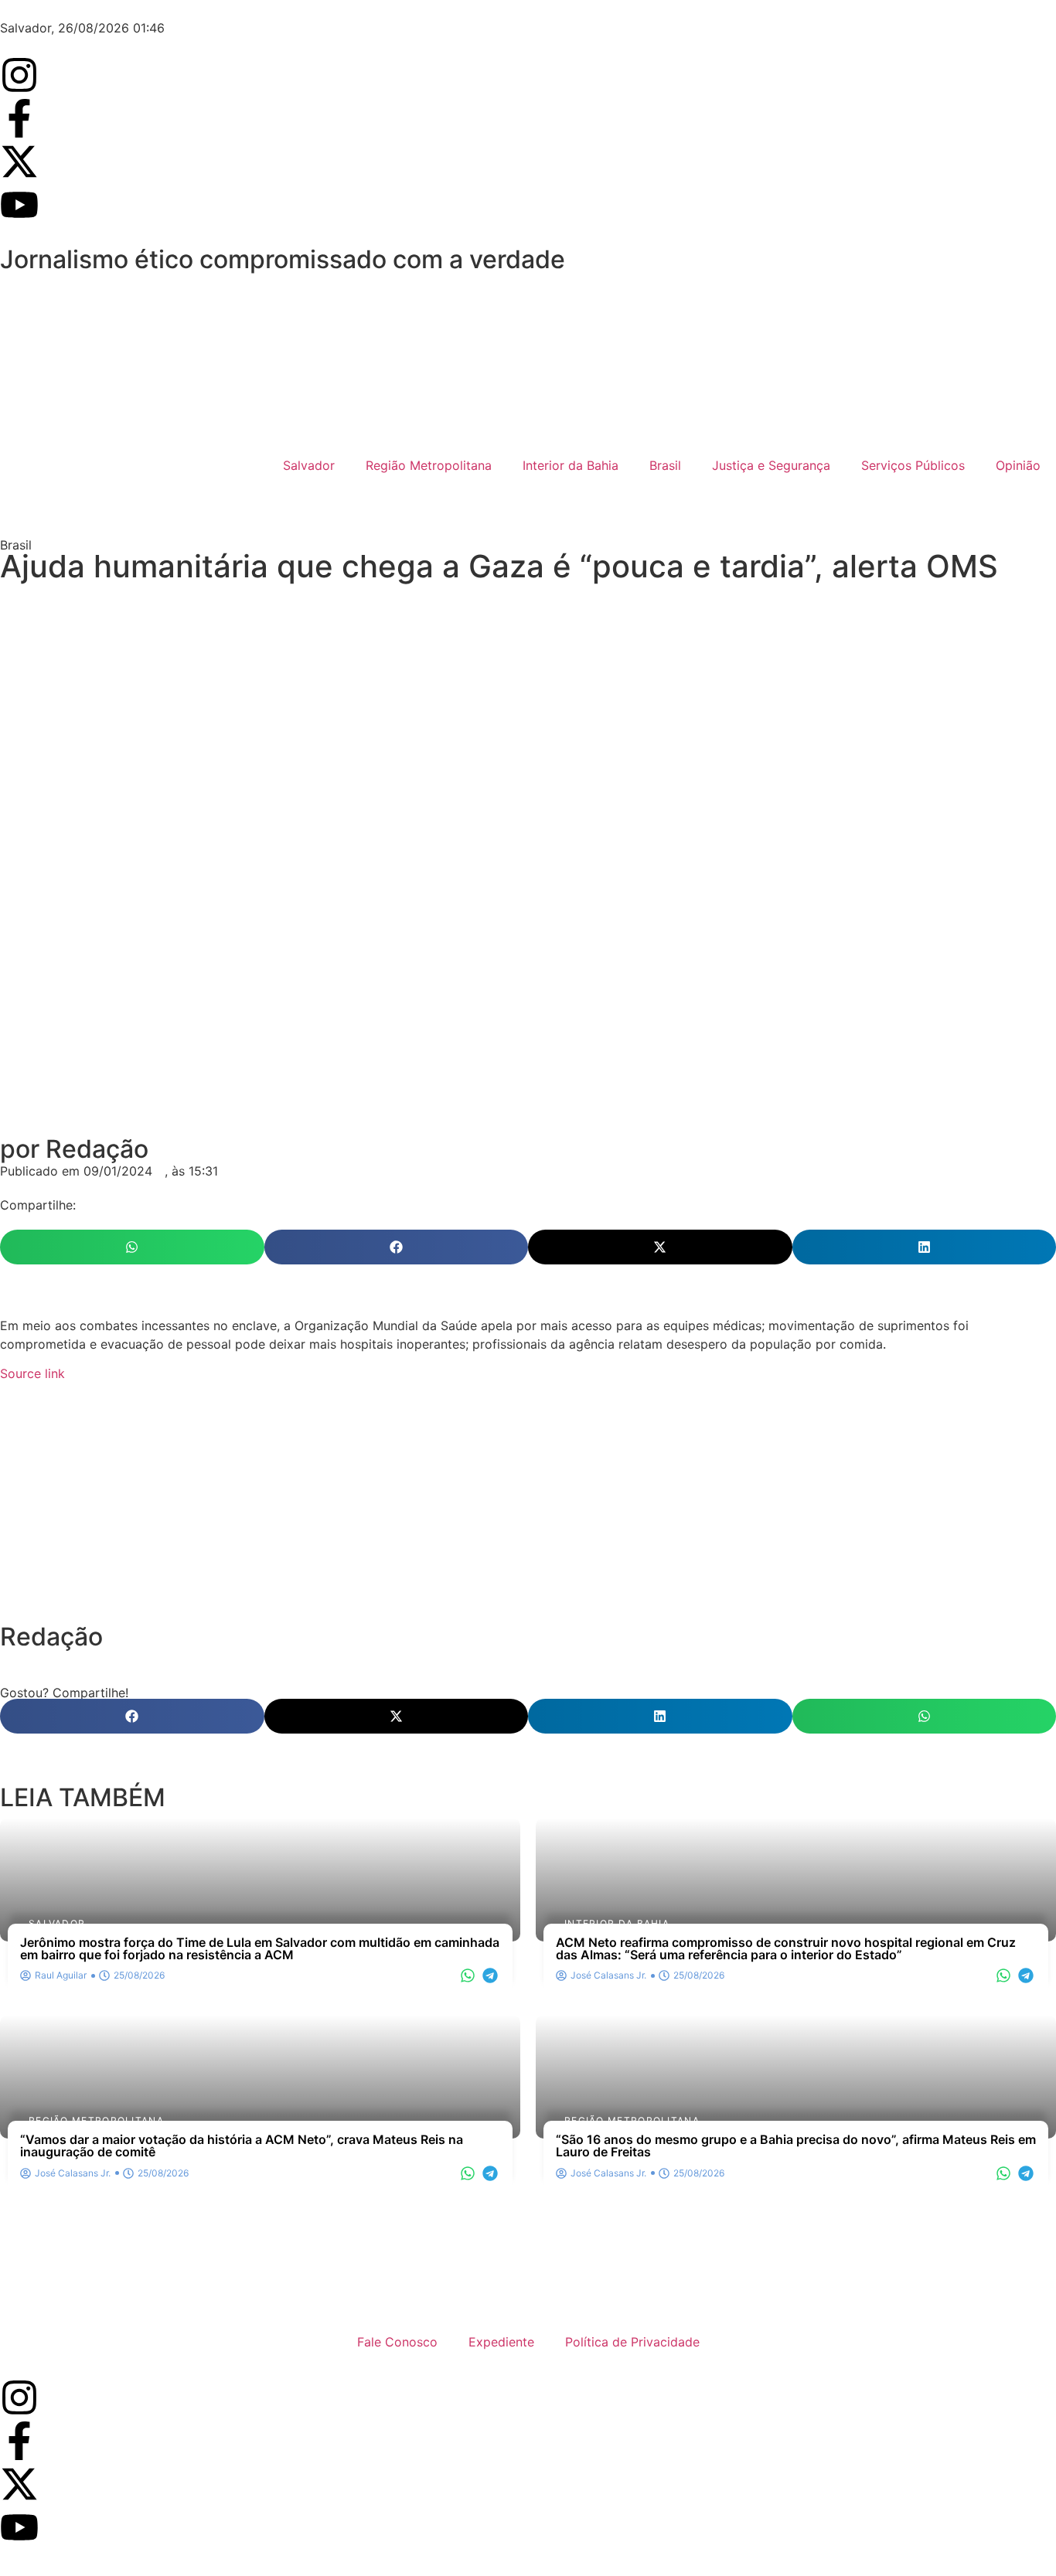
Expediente (501, 2342)
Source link (32, 1373)
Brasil (665, 465)
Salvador (309, 465)
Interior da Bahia (571, 465)
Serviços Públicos (913, 465)
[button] (132, 1247)
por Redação (74, 1149)
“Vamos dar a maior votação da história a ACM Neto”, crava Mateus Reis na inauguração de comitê (242, 2146)
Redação (51, 1637)
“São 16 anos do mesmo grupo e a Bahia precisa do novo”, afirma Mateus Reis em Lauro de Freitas (796, 2146)
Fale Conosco (397, 2342)
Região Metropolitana (429, 465)
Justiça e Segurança (771, 465)
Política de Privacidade (632, 2342)
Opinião (1018, 465)
